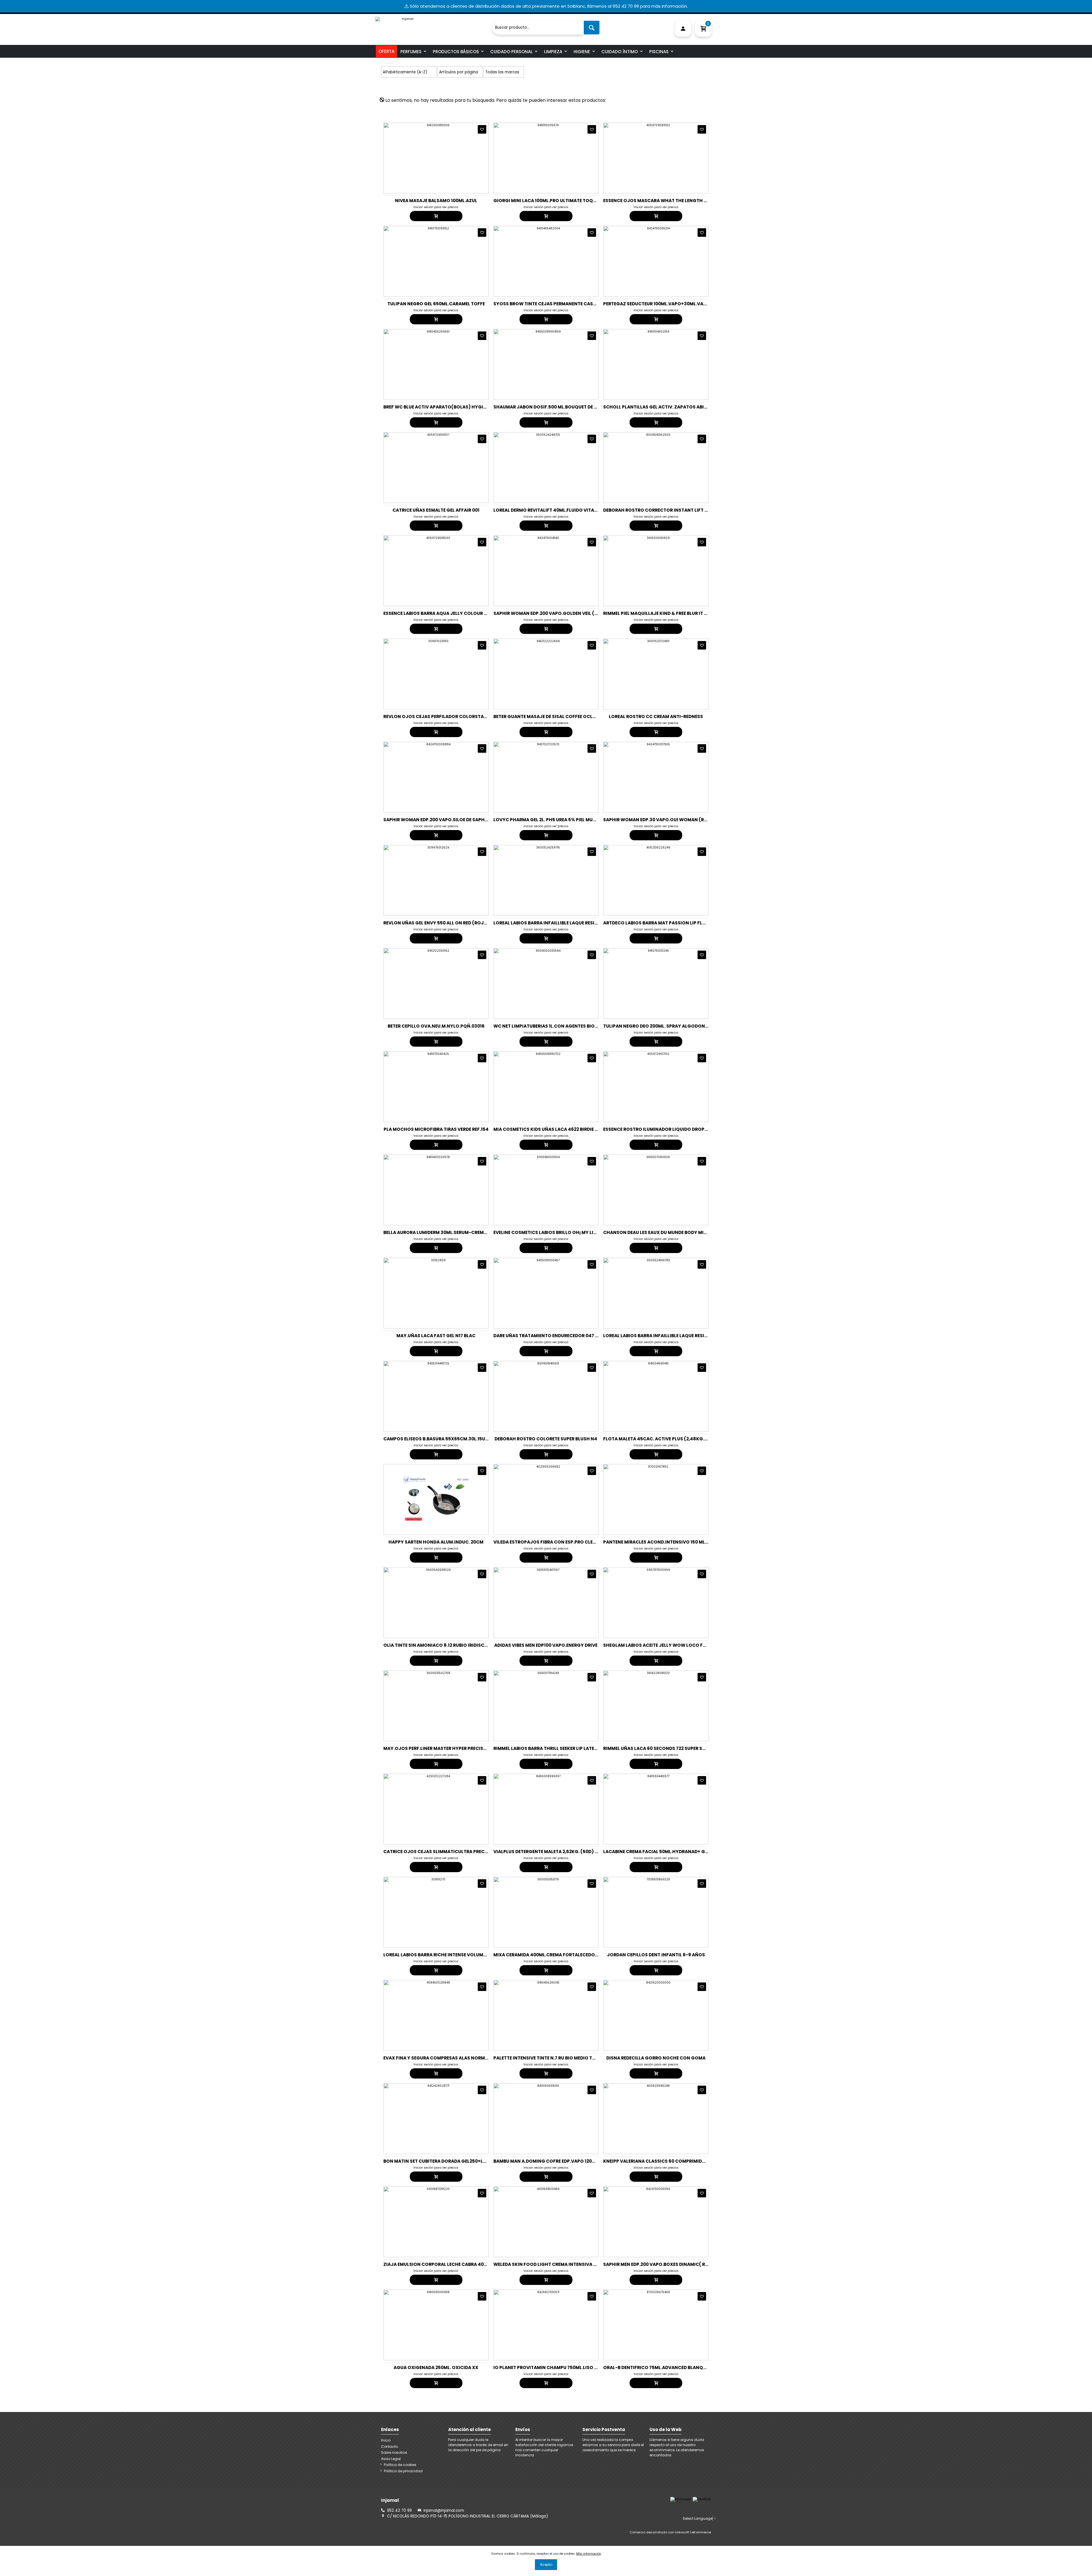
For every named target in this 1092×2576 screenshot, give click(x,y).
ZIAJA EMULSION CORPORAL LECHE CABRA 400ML (438, 2264)
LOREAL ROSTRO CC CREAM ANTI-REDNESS (656, 716)
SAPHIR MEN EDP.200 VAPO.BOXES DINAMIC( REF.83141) (664, 2264)
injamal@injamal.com (444, 2510)
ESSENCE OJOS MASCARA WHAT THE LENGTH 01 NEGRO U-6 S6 (672, 201)
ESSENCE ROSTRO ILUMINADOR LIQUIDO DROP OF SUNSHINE (669, 1129)
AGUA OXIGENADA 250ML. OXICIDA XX (436, 2367)
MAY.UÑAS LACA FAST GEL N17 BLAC (436, 1336)
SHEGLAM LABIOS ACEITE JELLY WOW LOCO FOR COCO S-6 (668, 1645)
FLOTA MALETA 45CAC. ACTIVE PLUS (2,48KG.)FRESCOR (665, 1439)
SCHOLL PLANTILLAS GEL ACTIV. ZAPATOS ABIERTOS (661, 407)
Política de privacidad (403, 2471)
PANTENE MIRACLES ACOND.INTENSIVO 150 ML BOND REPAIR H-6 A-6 (679, 1542)
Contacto (389, 2447)
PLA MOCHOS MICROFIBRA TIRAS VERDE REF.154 (436, 1129)
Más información (589, 2554)
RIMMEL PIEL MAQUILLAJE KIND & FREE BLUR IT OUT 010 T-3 (667, 613)
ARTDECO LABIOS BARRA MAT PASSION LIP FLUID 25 (660, 923)
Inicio (386, 2440)
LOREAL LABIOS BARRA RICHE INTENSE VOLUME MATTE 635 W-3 (452, 1955)
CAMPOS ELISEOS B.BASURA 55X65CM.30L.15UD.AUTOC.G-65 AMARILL (461, 1439)
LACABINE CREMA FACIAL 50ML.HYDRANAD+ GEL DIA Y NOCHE (671, 1852)
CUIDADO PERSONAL (511, 52)
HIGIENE (582, 52)
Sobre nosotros (394, 2452)
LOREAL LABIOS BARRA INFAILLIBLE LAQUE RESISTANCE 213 (557, 923)
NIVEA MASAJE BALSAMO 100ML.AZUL (436, 201)
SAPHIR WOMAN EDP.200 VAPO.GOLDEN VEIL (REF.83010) (556, 613)
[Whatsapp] (680, 2499)
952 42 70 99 (399, 2510)
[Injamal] (432, 25)
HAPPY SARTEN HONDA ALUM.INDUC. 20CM (436, 1542)
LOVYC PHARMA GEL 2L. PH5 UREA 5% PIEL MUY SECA (551, 820)
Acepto (546, 2564)
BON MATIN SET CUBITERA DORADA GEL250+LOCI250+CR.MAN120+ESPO (463, 2161)
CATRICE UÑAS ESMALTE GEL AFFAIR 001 (436, 510)
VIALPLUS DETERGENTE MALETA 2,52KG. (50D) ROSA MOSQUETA (563, 1852)
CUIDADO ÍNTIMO (620, 52)
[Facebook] (702, 2499)
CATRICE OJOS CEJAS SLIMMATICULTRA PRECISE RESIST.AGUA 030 (457, 1852)
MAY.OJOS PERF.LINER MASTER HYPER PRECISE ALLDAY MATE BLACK (458, 1748)
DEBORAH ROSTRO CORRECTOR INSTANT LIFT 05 (657, 510)
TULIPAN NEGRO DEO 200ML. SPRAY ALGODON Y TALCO (664, 1026)
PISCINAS (659, 52)
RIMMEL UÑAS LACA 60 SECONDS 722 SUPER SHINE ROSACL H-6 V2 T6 (679, 1748)
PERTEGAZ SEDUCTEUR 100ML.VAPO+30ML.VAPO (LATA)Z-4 (669, 304)
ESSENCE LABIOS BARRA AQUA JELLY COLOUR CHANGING (446, 613)
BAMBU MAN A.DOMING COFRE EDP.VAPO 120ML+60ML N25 (558, 2161)
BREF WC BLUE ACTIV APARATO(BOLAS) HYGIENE (437, 407)
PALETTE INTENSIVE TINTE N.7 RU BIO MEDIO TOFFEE (549, 2058)
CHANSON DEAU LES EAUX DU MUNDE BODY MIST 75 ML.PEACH (671, 1232)
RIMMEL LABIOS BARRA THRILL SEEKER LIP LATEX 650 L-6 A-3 (559, 1748)
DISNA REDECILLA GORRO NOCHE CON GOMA (656, 2058)
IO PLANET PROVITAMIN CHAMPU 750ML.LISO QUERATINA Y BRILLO (567, 2367)
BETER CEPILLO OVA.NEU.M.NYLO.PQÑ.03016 (436, 1026)
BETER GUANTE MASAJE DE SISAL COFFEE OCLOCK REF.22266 (560, 716)
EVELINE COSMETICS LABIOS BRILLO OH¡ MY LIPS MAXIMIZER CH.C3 (567, 1232)
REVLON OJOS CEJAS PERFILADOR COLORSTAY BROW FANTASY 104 (458, 716)
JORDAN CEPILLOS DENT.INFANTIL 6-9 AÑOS (656, 1955)
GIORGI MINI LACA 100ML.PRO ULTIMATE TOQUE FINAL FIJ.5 (559, 201)
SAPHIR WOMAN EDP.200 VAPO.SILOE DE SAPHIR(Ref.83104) (450, 820)
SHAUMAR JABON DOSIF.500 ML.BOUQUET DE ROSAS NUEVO (560, 407)
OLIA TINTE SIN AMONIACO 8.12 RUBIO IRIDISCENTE (439, 1645)
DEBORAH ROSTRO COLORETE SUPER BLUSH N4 (546, 1439)
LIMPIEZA (553, 52)
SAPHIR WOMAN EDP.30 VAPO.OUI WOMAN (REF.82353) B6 (668, 820)
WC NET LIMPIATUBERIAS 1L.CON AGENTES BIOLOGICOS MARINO (564, 1026)
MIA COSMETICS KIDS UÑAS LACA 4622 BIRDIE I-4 (548, 1129)
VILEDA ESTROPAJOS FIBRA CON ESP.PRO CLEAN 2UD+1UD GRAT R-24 (569, 1542)
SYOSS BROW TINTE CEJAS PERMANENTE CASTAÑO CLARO (558, 304)
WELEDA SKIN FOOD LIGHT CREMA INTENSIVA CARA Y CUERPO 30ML (567, 2264)
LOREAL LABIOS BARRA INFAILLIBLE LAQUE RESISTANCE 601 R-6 (671, 1336)
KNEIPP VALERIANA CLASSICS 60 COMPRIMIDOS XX (659, 2161)
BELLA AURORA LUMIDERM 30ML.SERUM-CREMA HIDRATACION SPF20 (459, 1232)
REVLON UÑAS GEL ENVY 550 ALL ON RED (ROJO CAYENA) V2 (449, 923)
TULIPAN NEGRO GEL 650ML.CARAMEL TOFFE (436, 304)
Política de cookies (400, 2465)
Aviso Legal (391, 2459)
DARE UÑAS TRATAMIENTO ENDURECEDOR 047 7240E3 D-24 (558, 1336)
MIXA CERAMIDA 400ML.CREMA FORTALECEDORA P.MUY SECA (561, 1955)
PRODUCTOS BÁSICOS (456, 52)
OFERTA (386, 51)
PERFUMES (411, 52)
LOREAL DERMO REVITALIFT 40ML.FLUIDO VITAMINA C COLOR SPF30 (568, 510)
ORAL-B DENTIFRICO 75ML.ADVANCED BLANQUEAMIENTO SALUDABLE (679, 2367)
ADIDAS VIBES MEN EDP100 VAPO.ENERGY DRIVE (546, 1645)
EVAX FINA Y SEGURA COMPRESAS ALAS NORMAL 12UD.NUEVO (451, 2058)
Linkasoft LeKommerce (693, 2532)
